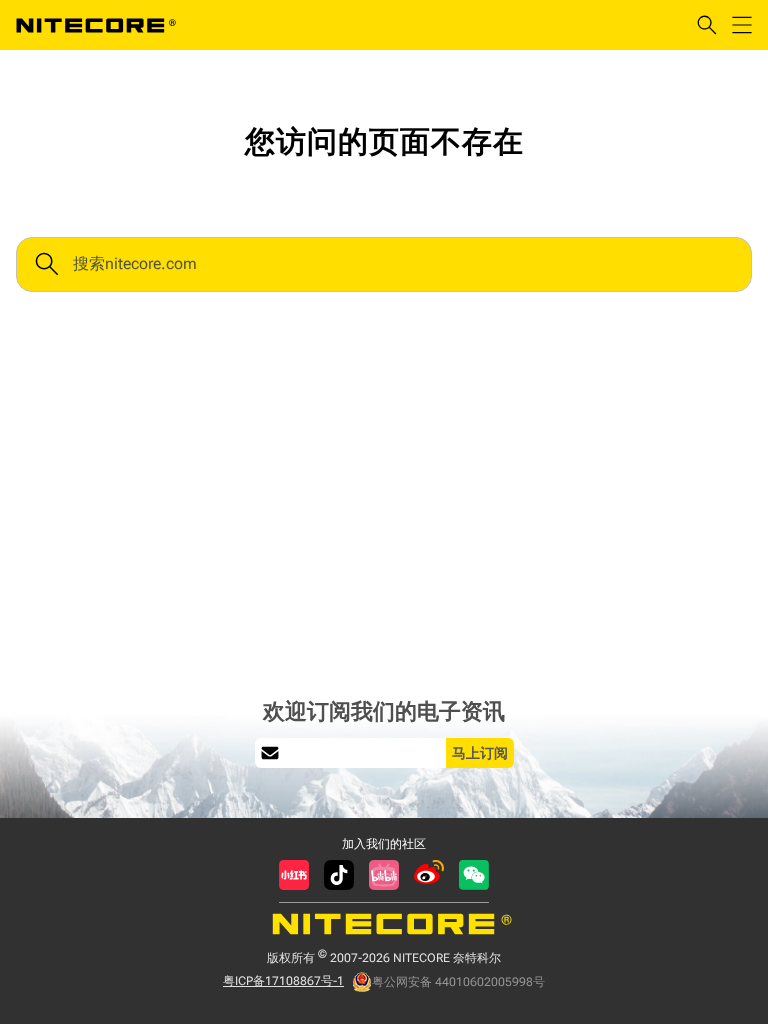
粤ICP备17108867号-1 (283, 981)
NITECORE (96, 25)
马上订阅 (480, 753)
